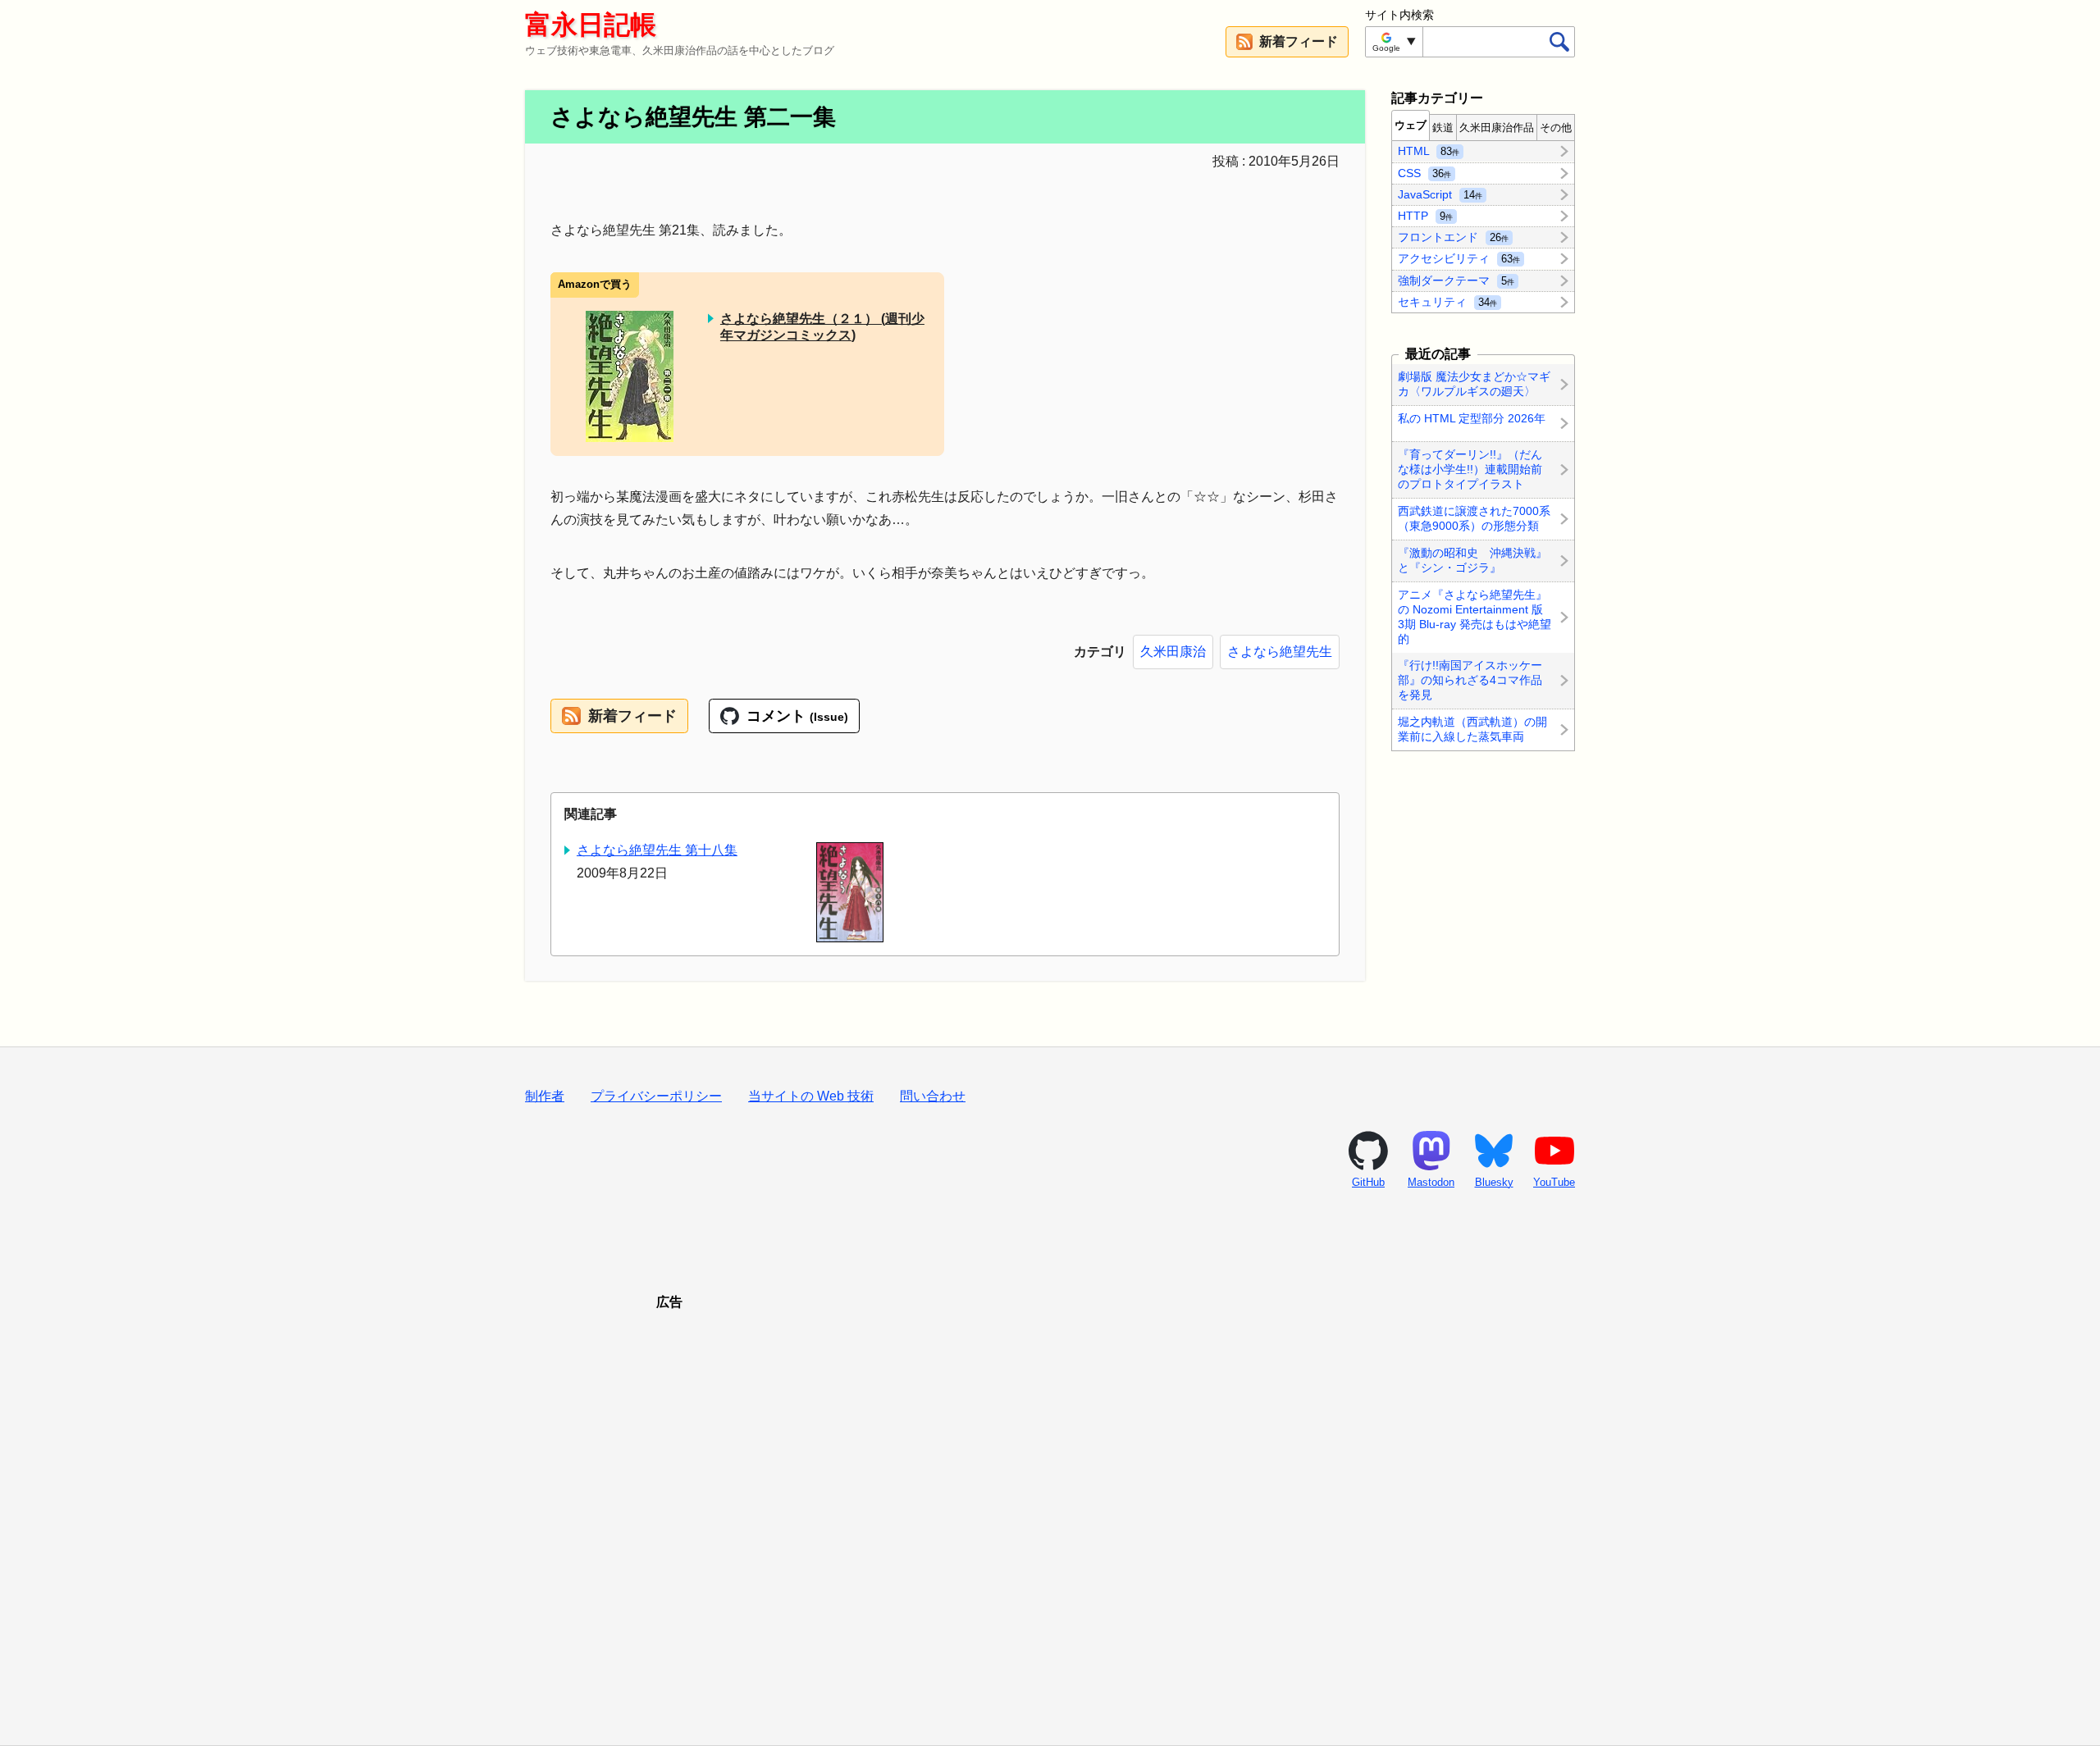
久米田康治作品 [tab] (1497, 128)
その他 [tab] (1556, 128)
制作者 (545, 1096)
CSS (1424, 172)
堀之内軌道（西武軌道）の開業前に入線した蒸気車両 (1472, 729)
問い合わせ (933, 1096)
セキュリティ (1447, 301)
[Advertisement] (1050, 1507)
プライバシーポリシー (656, 1096)
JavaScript (1440, 194)
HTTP (1425, 216)
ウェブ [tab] (1411, 125)
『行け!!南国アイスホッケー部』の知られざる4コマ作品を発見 (1470, 681)
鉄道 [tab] (1443, 128)
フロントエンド (1453, 237)
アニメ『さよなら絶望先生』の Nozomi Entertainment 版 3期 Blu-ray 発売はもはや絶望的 (1475, 617)
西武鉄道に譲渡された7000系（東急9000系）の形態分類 (1474, 518)
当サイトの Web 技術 (811, 1096)
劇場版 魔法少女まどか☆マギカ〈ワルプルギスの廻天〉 (1474, 384)
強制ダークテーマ (1456, 280)
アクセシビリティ (1459, 258)
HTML (1429, 151)
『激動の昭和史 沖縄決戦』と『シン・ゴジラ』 (1472, 560)
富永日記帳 (591, 25)
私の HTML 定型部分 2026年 (1472, 418)
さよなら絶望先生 (1280, 652)
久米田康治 (1173, 652)
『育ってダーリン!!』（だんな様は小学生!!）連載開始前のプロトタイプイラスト (1470, 469)
